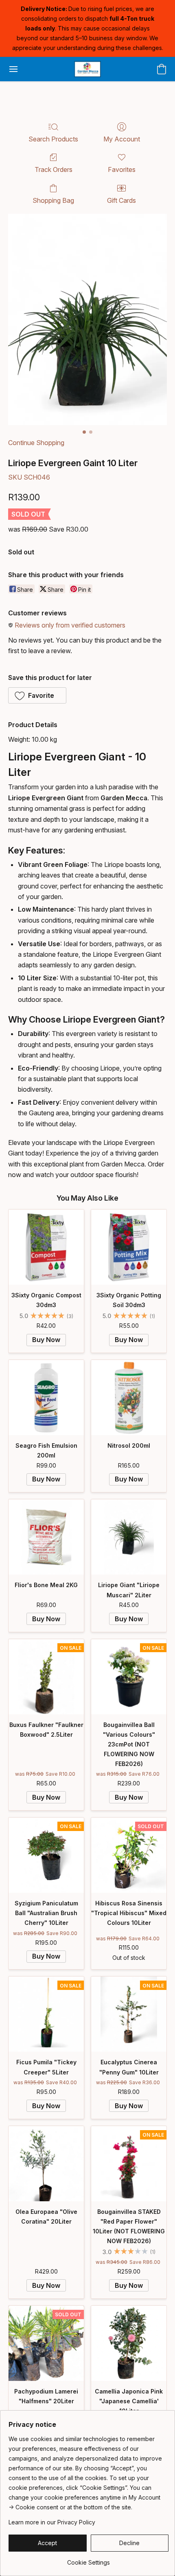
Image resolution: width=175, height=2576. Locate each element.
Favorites (122, 169)
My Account (122, 139)
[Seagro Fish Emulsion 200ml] (46, 1398)
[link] (89, 2560)
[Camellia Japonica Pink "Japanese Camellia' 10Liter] (129, 2343)
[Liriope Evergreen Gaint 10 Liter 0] (87, 319)
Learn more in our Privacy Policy (52, 2522)
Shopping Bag (53, 200)
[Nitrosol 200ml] (129, 1398)
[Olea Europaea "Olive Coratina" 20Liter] (46, 2164)
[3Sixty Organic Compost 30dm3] (46, 1247)
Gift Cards (121, 200)
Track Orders (54, 169)
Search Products (53, 139)
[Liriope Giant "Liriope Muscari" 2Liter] (129, 1537)
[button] (87, 69)
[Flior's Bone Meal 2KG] (46, 1537)
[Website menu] (13, 69)
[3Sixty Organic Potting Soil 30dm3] (129, 1247)
